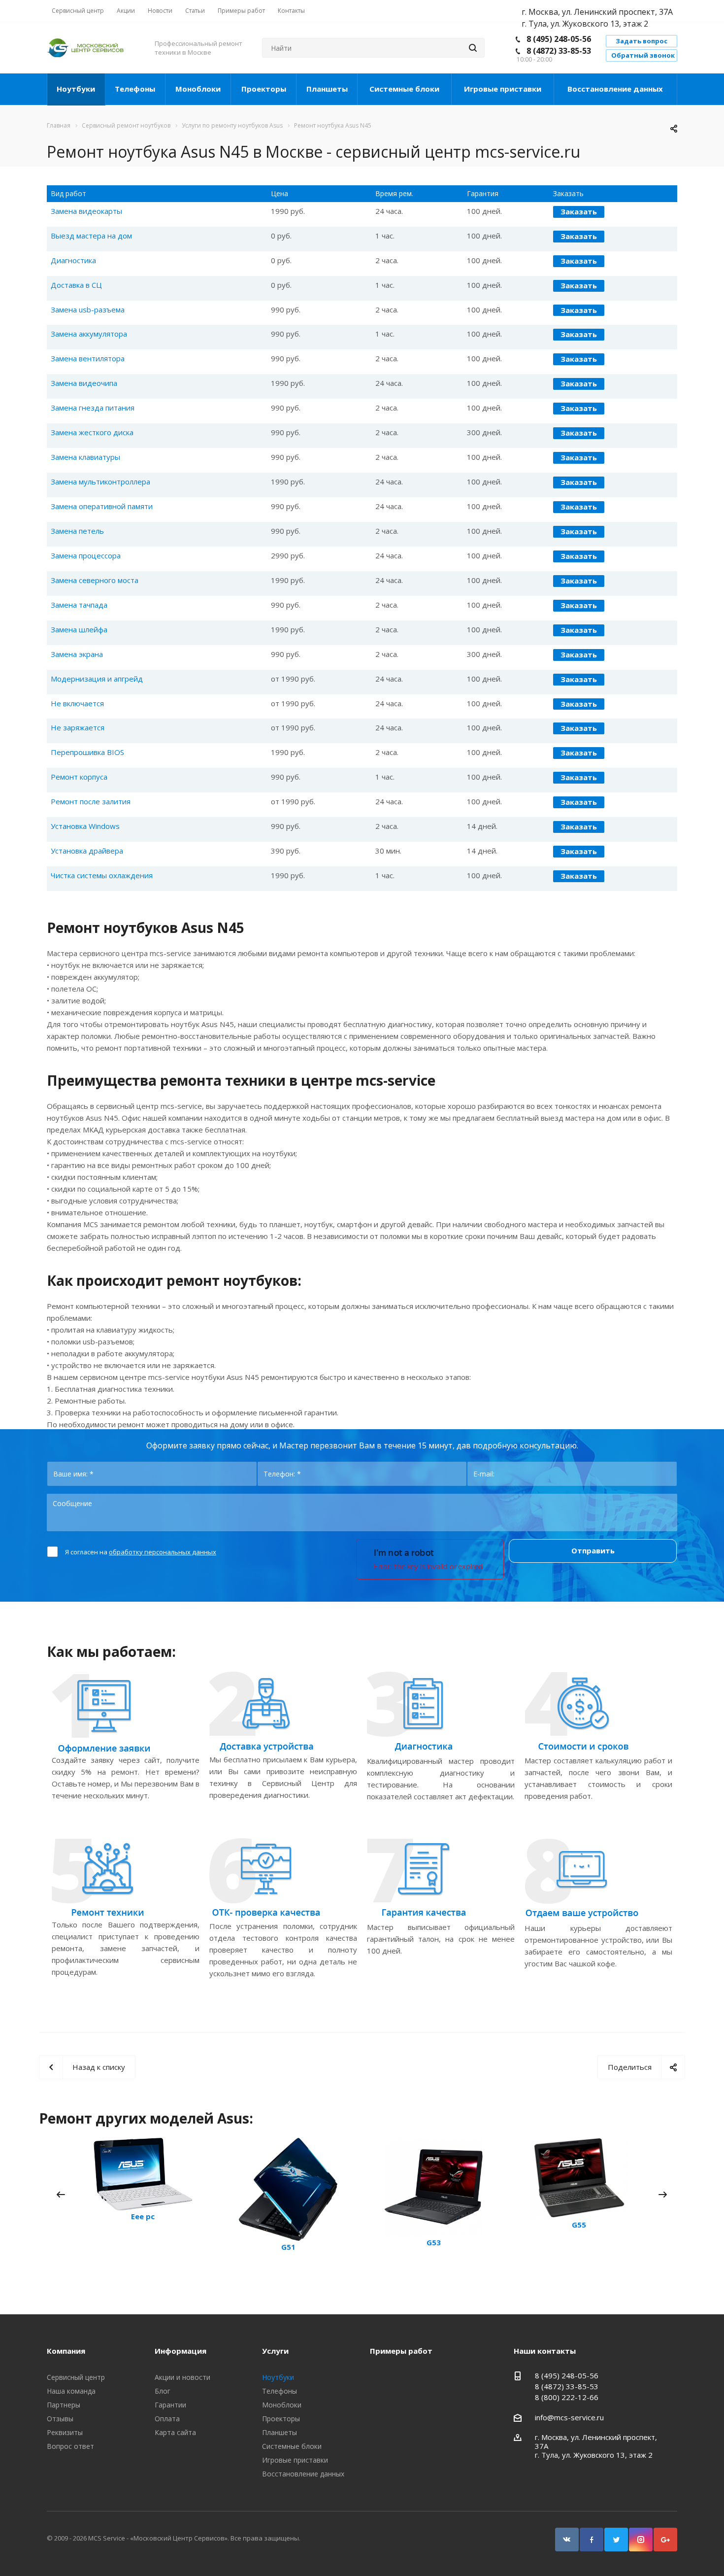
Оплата (167, 2419)
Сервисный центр (76, 2377)
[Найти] (473, 48)
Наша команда (71, 2391)
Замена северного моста (95, 580)
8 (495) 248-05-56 (559, 39)
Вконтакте (567, 2540)
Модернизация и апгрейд (97, 679)
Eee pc (143, 2216)
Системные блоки (404, 89)
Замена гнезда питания (93, 408)
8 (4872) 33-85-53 (559, 51)
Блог (163, 2391)
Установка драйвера (87, 851)
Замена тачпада (79, 605)
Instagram (641, 2540)
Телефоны (135, 89)
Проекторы (264, 89)
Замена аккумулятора (89, 334)
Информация (181, 2351)
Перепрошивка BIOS (87, 752)
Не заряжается (78, 727)
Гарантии (170, 2405)
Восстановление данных (615, 89)
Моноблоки (198, 89)
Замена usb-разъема (88, 309)
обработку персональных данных (163, 1552)
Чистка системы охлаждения (102, 875)
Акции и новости (182, 2377)
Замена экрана (77, 654)
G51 (288, 2247)
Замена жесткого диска (92, 432)
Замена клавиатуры (85, 457)
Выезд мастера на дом (91, 236)
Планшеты (327, 89)
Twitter (616, 2540)
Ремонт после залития (91, 801)
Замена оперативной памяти (102, 506)
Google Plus (665, 2540)
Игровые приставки (503, 89)
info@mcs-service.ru (569, 2417)
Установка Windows (85, 826)
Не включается (77, 703)
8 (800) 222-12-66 (567, 2397)
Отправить (593, 1550)
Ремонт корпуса (79, 777)
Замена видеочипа (84, 383)
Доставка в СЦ (76, 285)
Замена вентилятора (88, 358)
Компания (66, 2351)
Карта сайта (175, 2432)
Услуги (275, 2351)
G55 (579, 2225)
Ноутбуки (76, 89)
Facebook (592, 2540)
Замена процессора (86, 555)
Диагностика (73, 260)
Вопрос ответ (70, 2446)
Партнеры (64, 2405)
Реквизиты (65, 2432)
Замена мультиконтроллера (100, 481)
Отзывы (60, 2419)
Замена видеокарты (86, 211)
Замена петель (77, 531)
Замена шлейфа (79, 629)
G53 (434, 2242)
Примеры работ (401, 2351)
